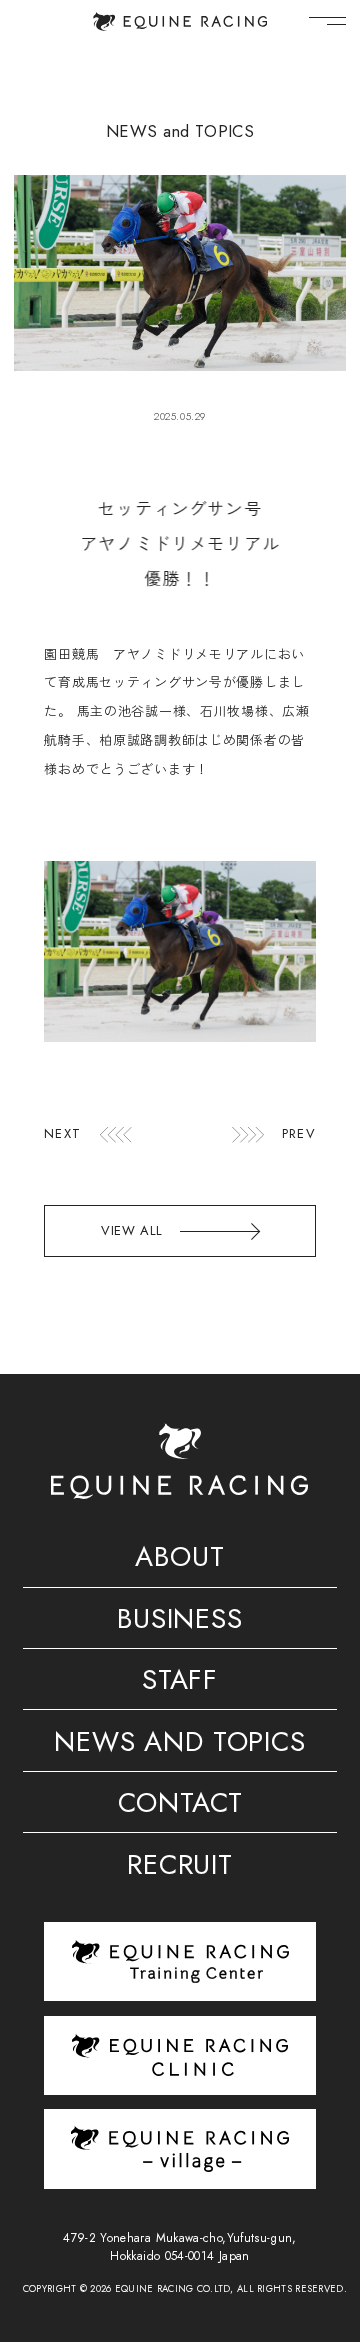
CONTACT (180, 1805)
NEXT (62, 1134)
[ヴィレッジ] (180, 2149)
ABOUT (179, 1559)
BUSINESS (180, 1621)
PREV (298, 1134)
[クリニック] (180, 2055)
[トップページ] (180, 21)
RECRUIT (180, 1867)
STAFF (180, 1682)
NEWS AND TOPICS (179, 1744)
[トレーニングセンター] (180, 1961)
